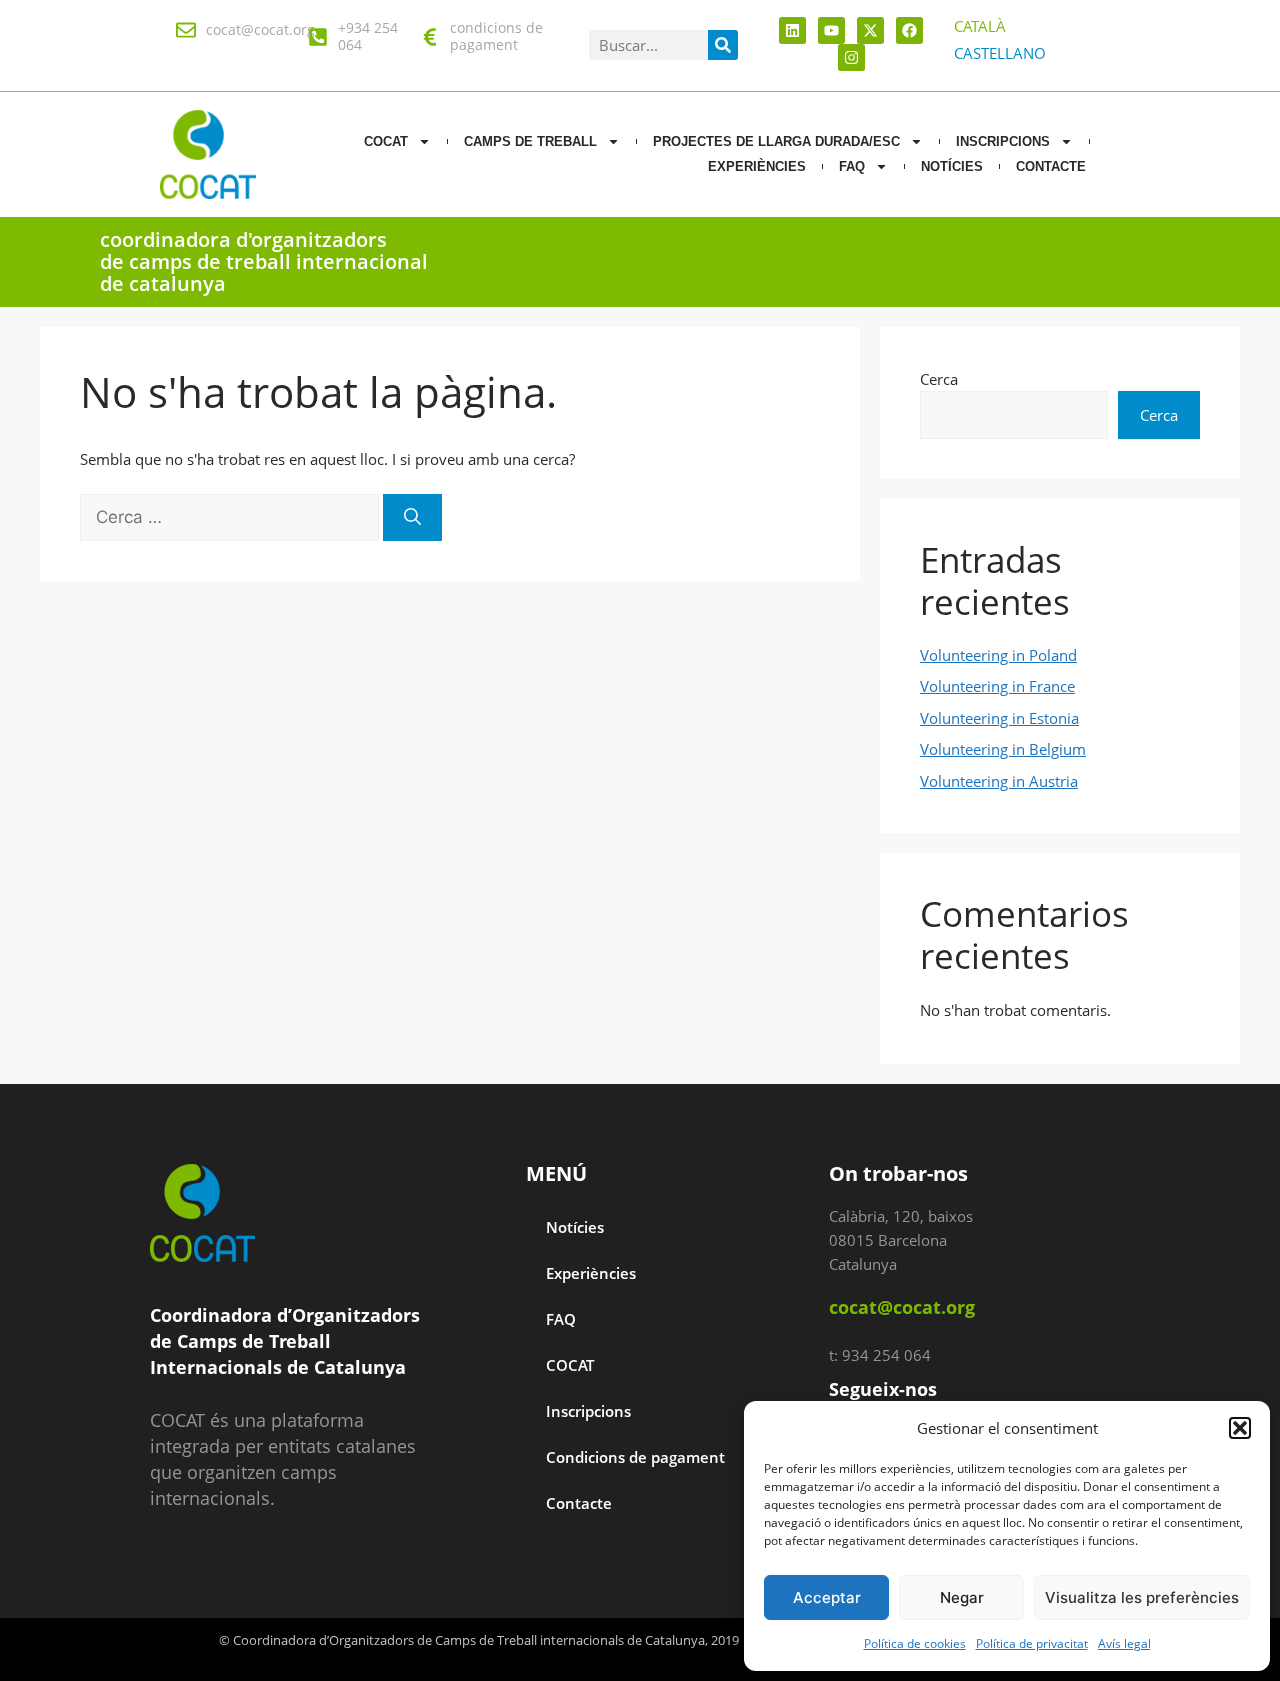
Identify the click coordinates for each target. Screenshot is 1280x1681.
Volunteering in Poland (998, 655)
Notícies (575, 1227)
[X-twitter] (870, 30)
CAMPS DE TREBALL (530, 141)
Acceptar (827, 1597)
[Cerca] (412, 518)
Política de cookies (915, 1643)
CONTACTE (1051, 166)
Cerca (939, 379)
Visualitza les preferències (1142, 1597)
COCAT (386, 141)
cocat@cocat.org (260, 29)
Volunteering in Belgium (1003, 749)
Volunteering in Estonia (999, 718)
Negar (962, 1597)
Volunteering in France (997, 686)
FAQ (852, 166)
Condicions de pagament (635, 1457)
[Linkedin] (792, 30)
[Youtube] (831, 30)
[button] (1240, 1428)
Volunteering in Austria (999, 781)
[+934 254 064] (318, 37)
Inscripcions (1003, 141)
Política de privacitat (1032, 1643)
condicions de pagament (496, 36)
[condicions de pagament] (430, 37)
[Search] (723, 45)
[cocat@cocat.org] (186, 30)
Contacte (579, 1503)
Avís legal (1124, 1643)
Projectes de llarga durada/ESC (776, 141)
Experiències (757, 166)
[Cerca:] (231, 517)
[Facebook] (909, 30)
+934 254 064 (368, 36)
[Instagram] (851, 57)
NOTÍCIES (952, 166)
